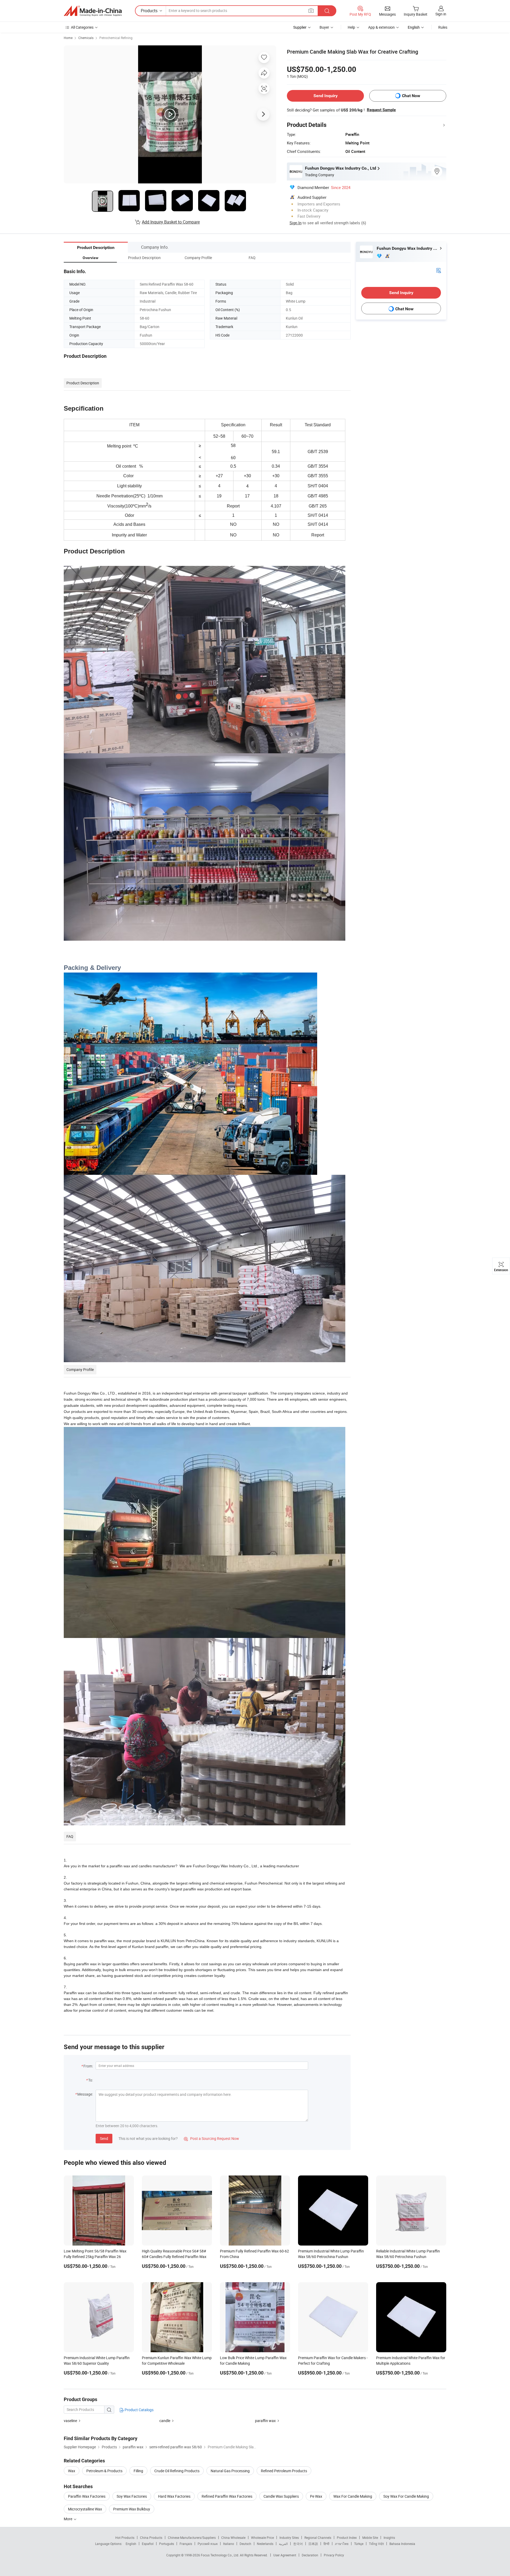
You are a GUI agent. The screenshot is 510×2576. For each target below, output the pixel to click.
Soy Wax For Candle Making (406, 2496)
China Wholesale (233, 2538)
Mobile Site (370, 2538)
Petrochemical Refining (116, 38)
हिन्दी (326, 2544)
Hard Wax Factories (174, 2496)
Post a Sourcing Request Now (211, 2138)
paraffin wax (265, 2421)
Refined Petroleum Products (284, 2471)
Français (186, 2544)
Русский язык (208, 2544)
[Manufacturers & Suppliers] (93, 11)
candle (165, 2421)
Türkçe (359, 2544)
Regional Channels (318, 2538)
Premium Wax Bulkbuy (132, 2509)
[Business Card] (439, 270)
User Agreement (285, 2555)
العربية (283, 2544)
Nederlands (265, 2544)
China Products (151, 2538)
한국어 (298, 2544)
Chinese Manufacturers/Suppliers (192, 2538)
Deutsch (245, 2544)
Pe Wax (316, 2496)
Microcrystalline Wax (85, 2509)
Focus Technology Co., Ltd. (220, 2555)
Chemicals (86, 38)
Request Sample (381, 110)
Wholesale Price (262, 2538)
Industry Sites (289, 2538)
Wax (72, 2471)
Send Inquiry (326, 96)
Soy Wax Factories (132, 2496)
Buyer (324, 27)
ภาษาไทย (342, 2544)
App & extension (381, 27)
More (68, 2519)
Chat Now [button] (411, 96)
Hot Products (125, 2538)
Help (351, 27)
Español (148, 2544)
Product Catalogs (139, 2410)
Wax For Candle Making (353, 2496)
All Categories (82, 27)
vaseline (70, 2421)
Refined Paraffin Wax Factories (227, 2496)
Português (167, 2544)
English (131, 2544)
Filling (138, 2471)
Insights (389, 2538)
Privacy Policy (334, 2555)
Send (104, 2138)
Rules (443, 27)
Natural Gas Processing (230, 2471)
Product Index (347, 2538)
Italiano (229, 2544)
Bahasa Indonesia (402, 2544)
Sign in (441, 14)
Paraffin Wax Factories (87, 2496)
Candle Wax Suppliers (281, 2496)
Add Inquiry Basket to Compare (171, 222)
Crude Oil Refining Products (177, 2471)
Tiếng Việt (376, 2544)
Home (68, 38)
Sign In (296, 223)
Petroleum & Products (104, 2471)
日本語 (313, 2544)
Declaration (310, 2555)
